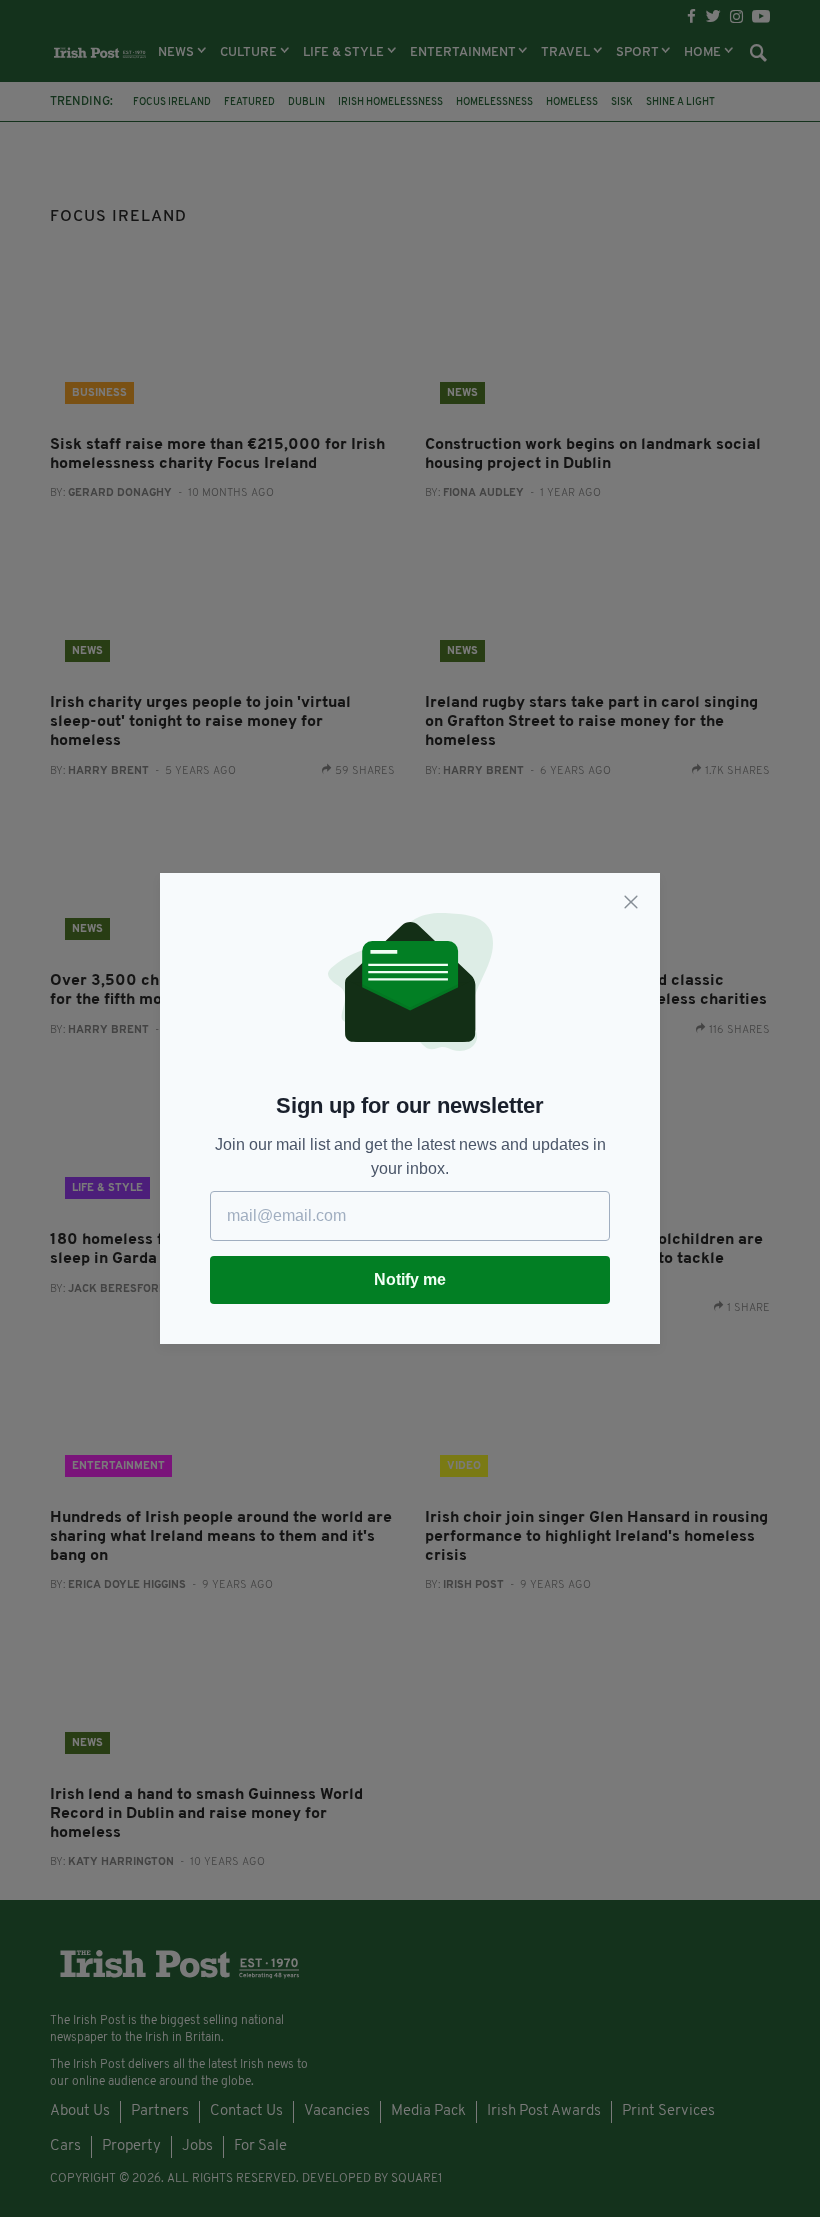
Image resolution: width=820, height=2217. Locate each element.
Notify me (410, 1279)
